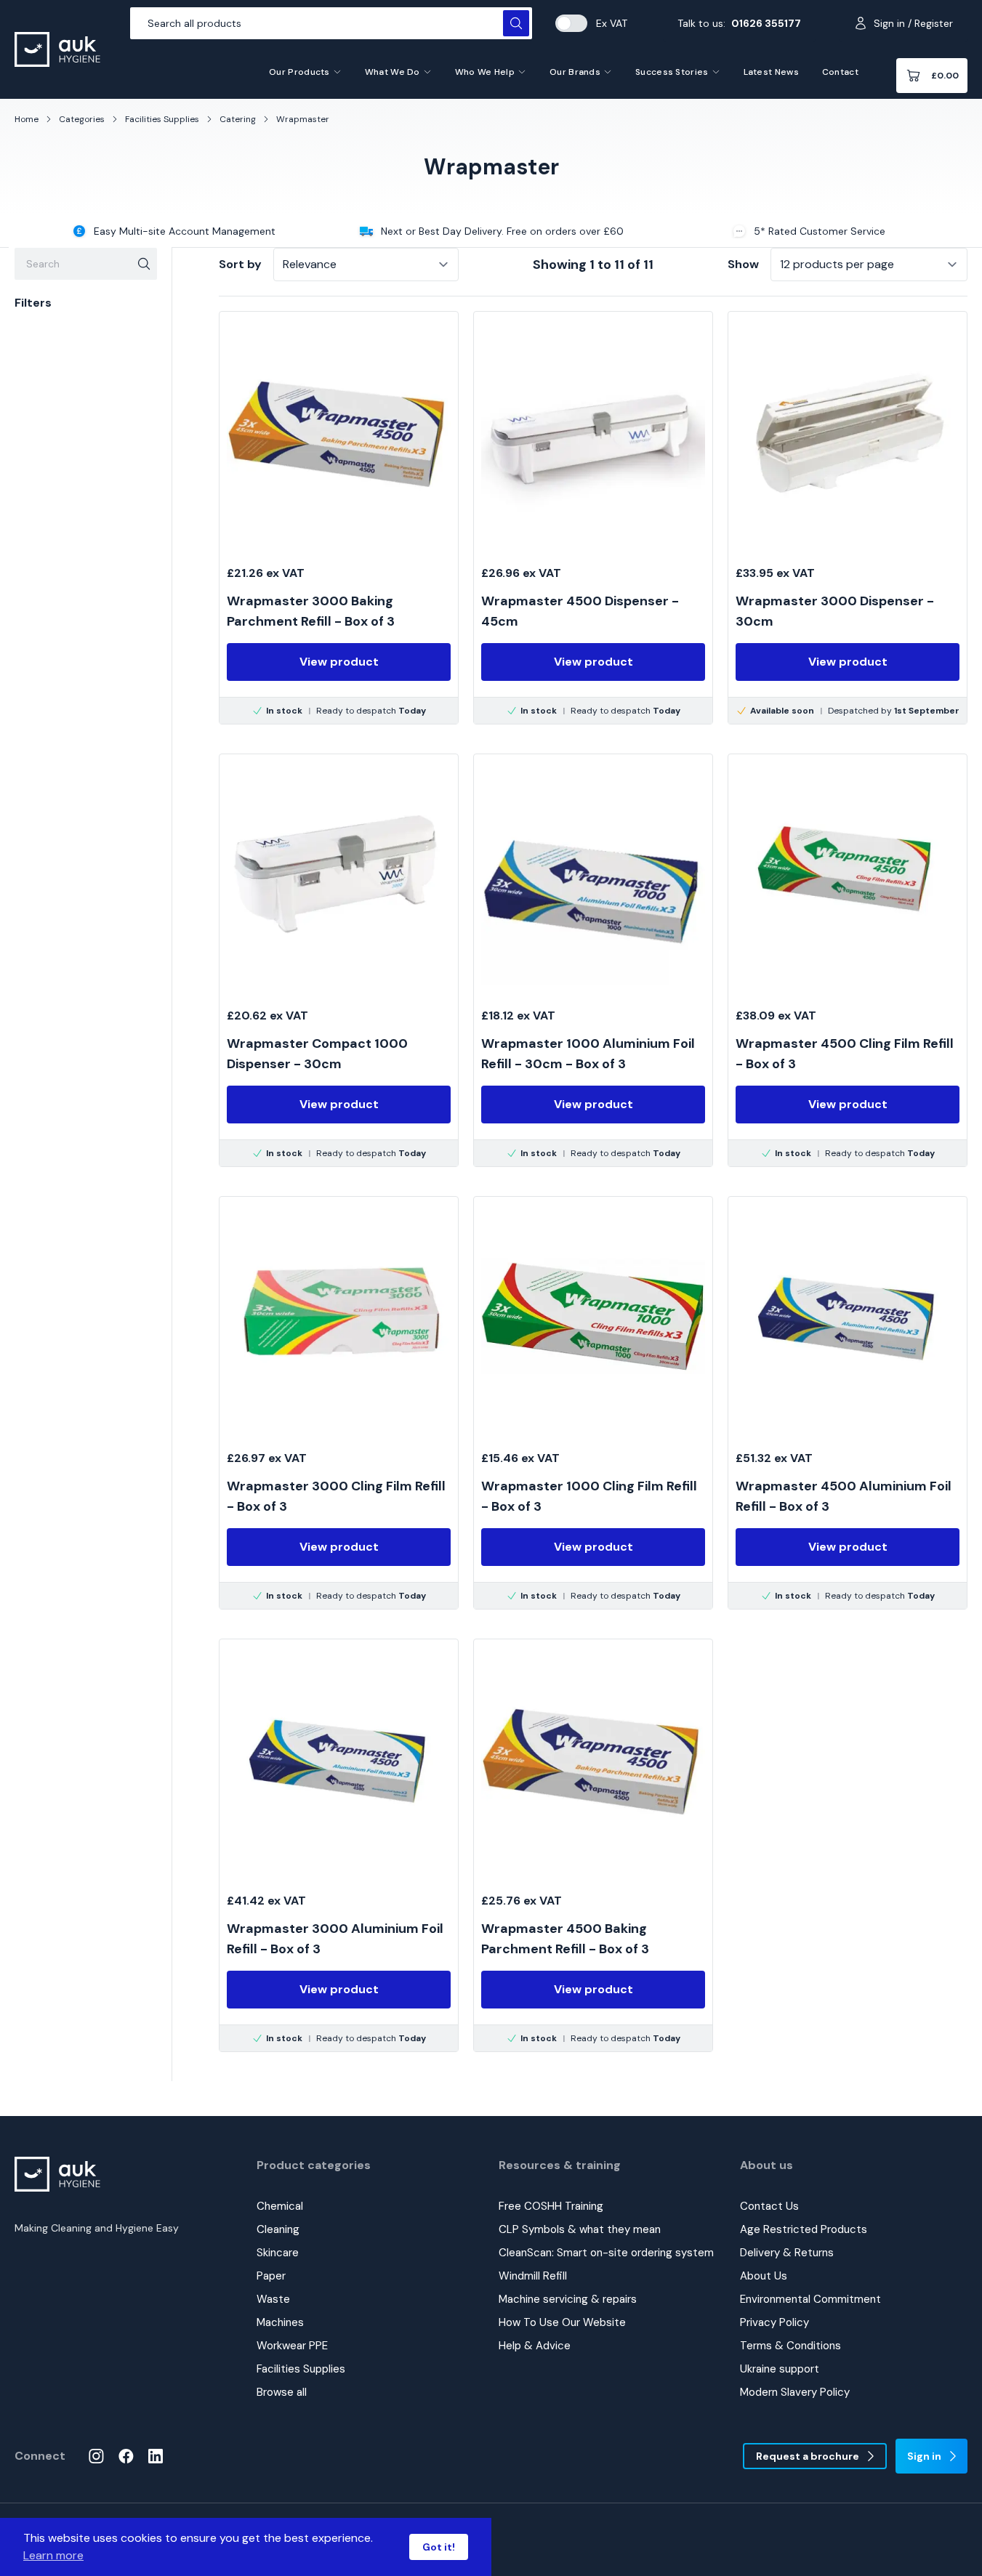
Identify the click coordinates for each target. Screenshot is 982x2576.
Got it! (439, 2547)
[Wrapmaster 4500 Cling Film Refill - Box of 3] (848, 960)
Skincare (278, 2253)
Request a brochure (808, 2456)
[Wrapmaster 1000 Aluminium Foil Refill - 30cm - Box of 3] (593, 960)
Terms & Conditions (790, 2346)
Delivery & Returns (787, 2253)
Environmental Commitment (810, 2299)
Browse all (282, 2392)
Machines (280, 2322)
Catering (238, 119)
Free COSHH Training (551, 2206)
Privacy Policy (774, 2322)
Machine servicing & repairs (568, 2299)
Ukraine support (780, 2369)
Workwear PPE (292, 2346)
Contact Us (769, 2206)
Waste (273, 2299)
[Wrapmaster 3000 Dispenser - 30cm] (848, 518)
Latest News (771, 72)
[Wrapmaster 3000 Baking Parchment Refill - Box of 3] (339, 518)
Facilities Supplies (162, 119)
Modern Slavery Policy (795, 2392)
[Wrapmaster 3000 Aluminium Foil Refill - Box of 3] (339, 1845)
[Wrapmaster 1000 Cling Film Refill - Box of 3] (593, 1403)
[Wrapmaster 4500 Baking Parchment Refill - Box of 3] (593, 1845)
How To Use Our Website (562, 2322)
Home (27, 119)
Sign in (924, 2456)
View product (339, 662)
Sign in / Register (913, 23)
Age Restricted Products (804, 2229)
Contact (840, 72)
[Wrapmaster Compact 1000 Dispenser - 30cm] (339, 960)
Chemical (280, 2206)
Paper (271, 2276)
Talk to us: (739, 23)
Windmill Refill (533, 2276)
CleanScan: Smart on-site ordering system (606, 2253)
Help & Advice (535, 2346)
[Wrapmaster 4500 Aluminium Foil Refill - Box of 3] (848, 1403)
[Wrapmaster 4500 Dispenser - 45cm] (593, 518)
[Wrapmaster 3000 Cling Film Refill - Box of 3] (339, 1403)
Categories (82, 119)
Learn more (53, 2555)
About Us (764, 2276)
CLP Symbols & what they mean (580, 2229)
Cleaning (278, 2229)
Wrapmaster (303, 119)
